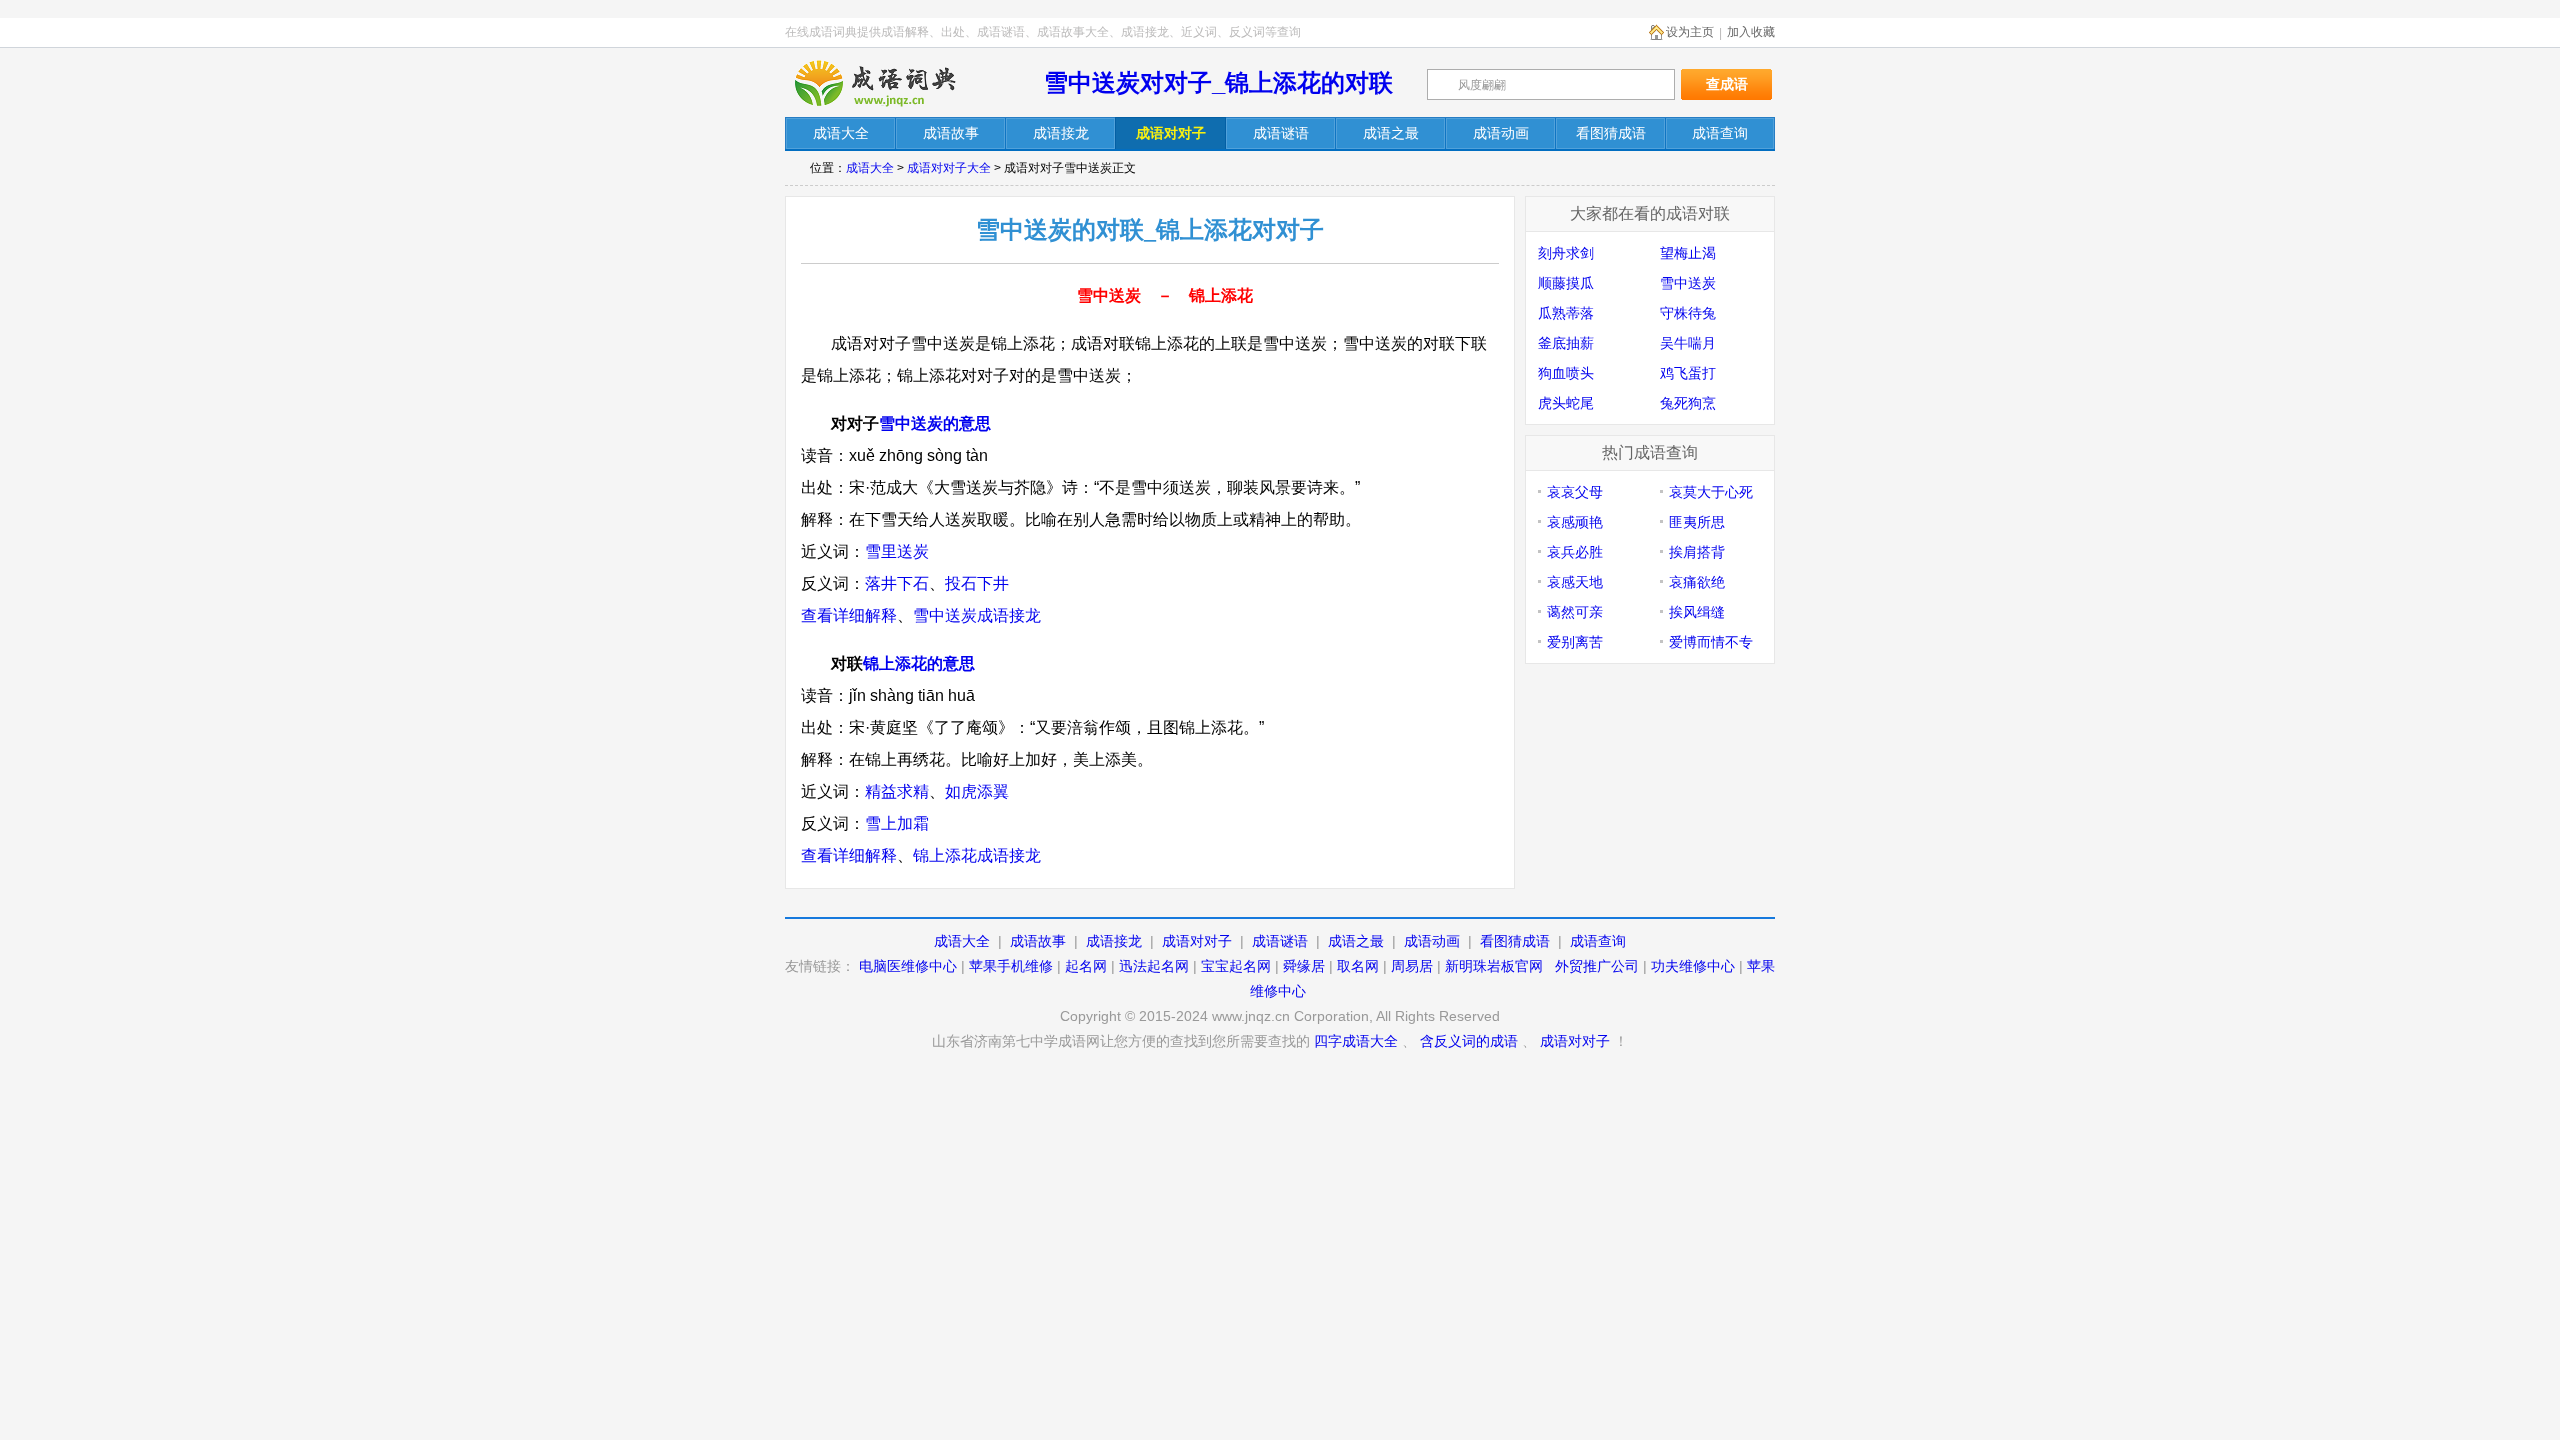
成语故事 (1038, 941)
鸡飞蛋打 (1688, 373)
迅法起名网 (1154, 966)
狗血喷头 (1566, 373)
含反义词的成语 (1469, 1041)
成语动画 (1432, 941)
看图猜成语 (1515, 941)
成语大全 (870, 168)
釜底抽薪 (1566, 343)
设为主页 (1690, 32)
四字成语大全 (1356, 1041)
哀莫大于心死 (1711, 492)
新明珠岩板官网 (1494, 966)
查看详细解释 (849, 615)
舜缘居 (1304, 966)
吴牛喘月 (1688, 343)
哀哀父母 (1575, 492)
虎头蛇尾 (1566, 403)
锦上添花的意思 (919, 663)
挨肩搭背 (1697, 552)
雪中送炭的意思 (935, 423)
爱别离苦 (1575, 642)
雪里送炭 (897, 551)
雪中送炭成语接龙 (977, 615)
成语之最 (1356, 941)
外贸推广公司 (1597, 966)
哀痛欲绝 (1697, 582)
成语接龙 (1114, 941)
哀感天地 (1575, 582)
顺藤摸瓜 (1566, 283)
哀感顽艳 (1575, 522)
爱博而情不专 (1711, 642)
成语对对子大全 (949, 168)
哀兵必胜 (1575, 552)
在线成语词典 (892, 83)
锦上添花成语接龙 (977, 855)
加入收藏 (1751, 32)
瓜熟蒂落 (1566, 313)
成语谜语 (1280, 941)
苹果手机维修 (1011, 966)
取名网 (1358, 966)
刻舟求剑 (1566, 253)
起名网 (1086, 966)
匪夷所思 (1697, 522)
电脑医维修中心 (908, 966)
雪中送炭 (1688, 283)
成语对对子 (1197, 941)
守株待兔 (1688, 313)
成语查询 (1598, 941)
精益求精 (897, 791)
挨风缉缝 (1697, 612)
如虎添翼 (977, 791)
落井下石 (897, 583)
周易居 (1412, 966)
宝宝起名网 (1236, 966)
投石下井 (977, 583)
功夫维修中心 (1693, 966)
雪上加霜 (897, 823)
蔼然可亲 (1575, 612)
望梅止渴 (1688, 253)
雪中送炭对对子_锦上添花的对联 (1218, 82)
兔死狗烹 (1688, 403)
